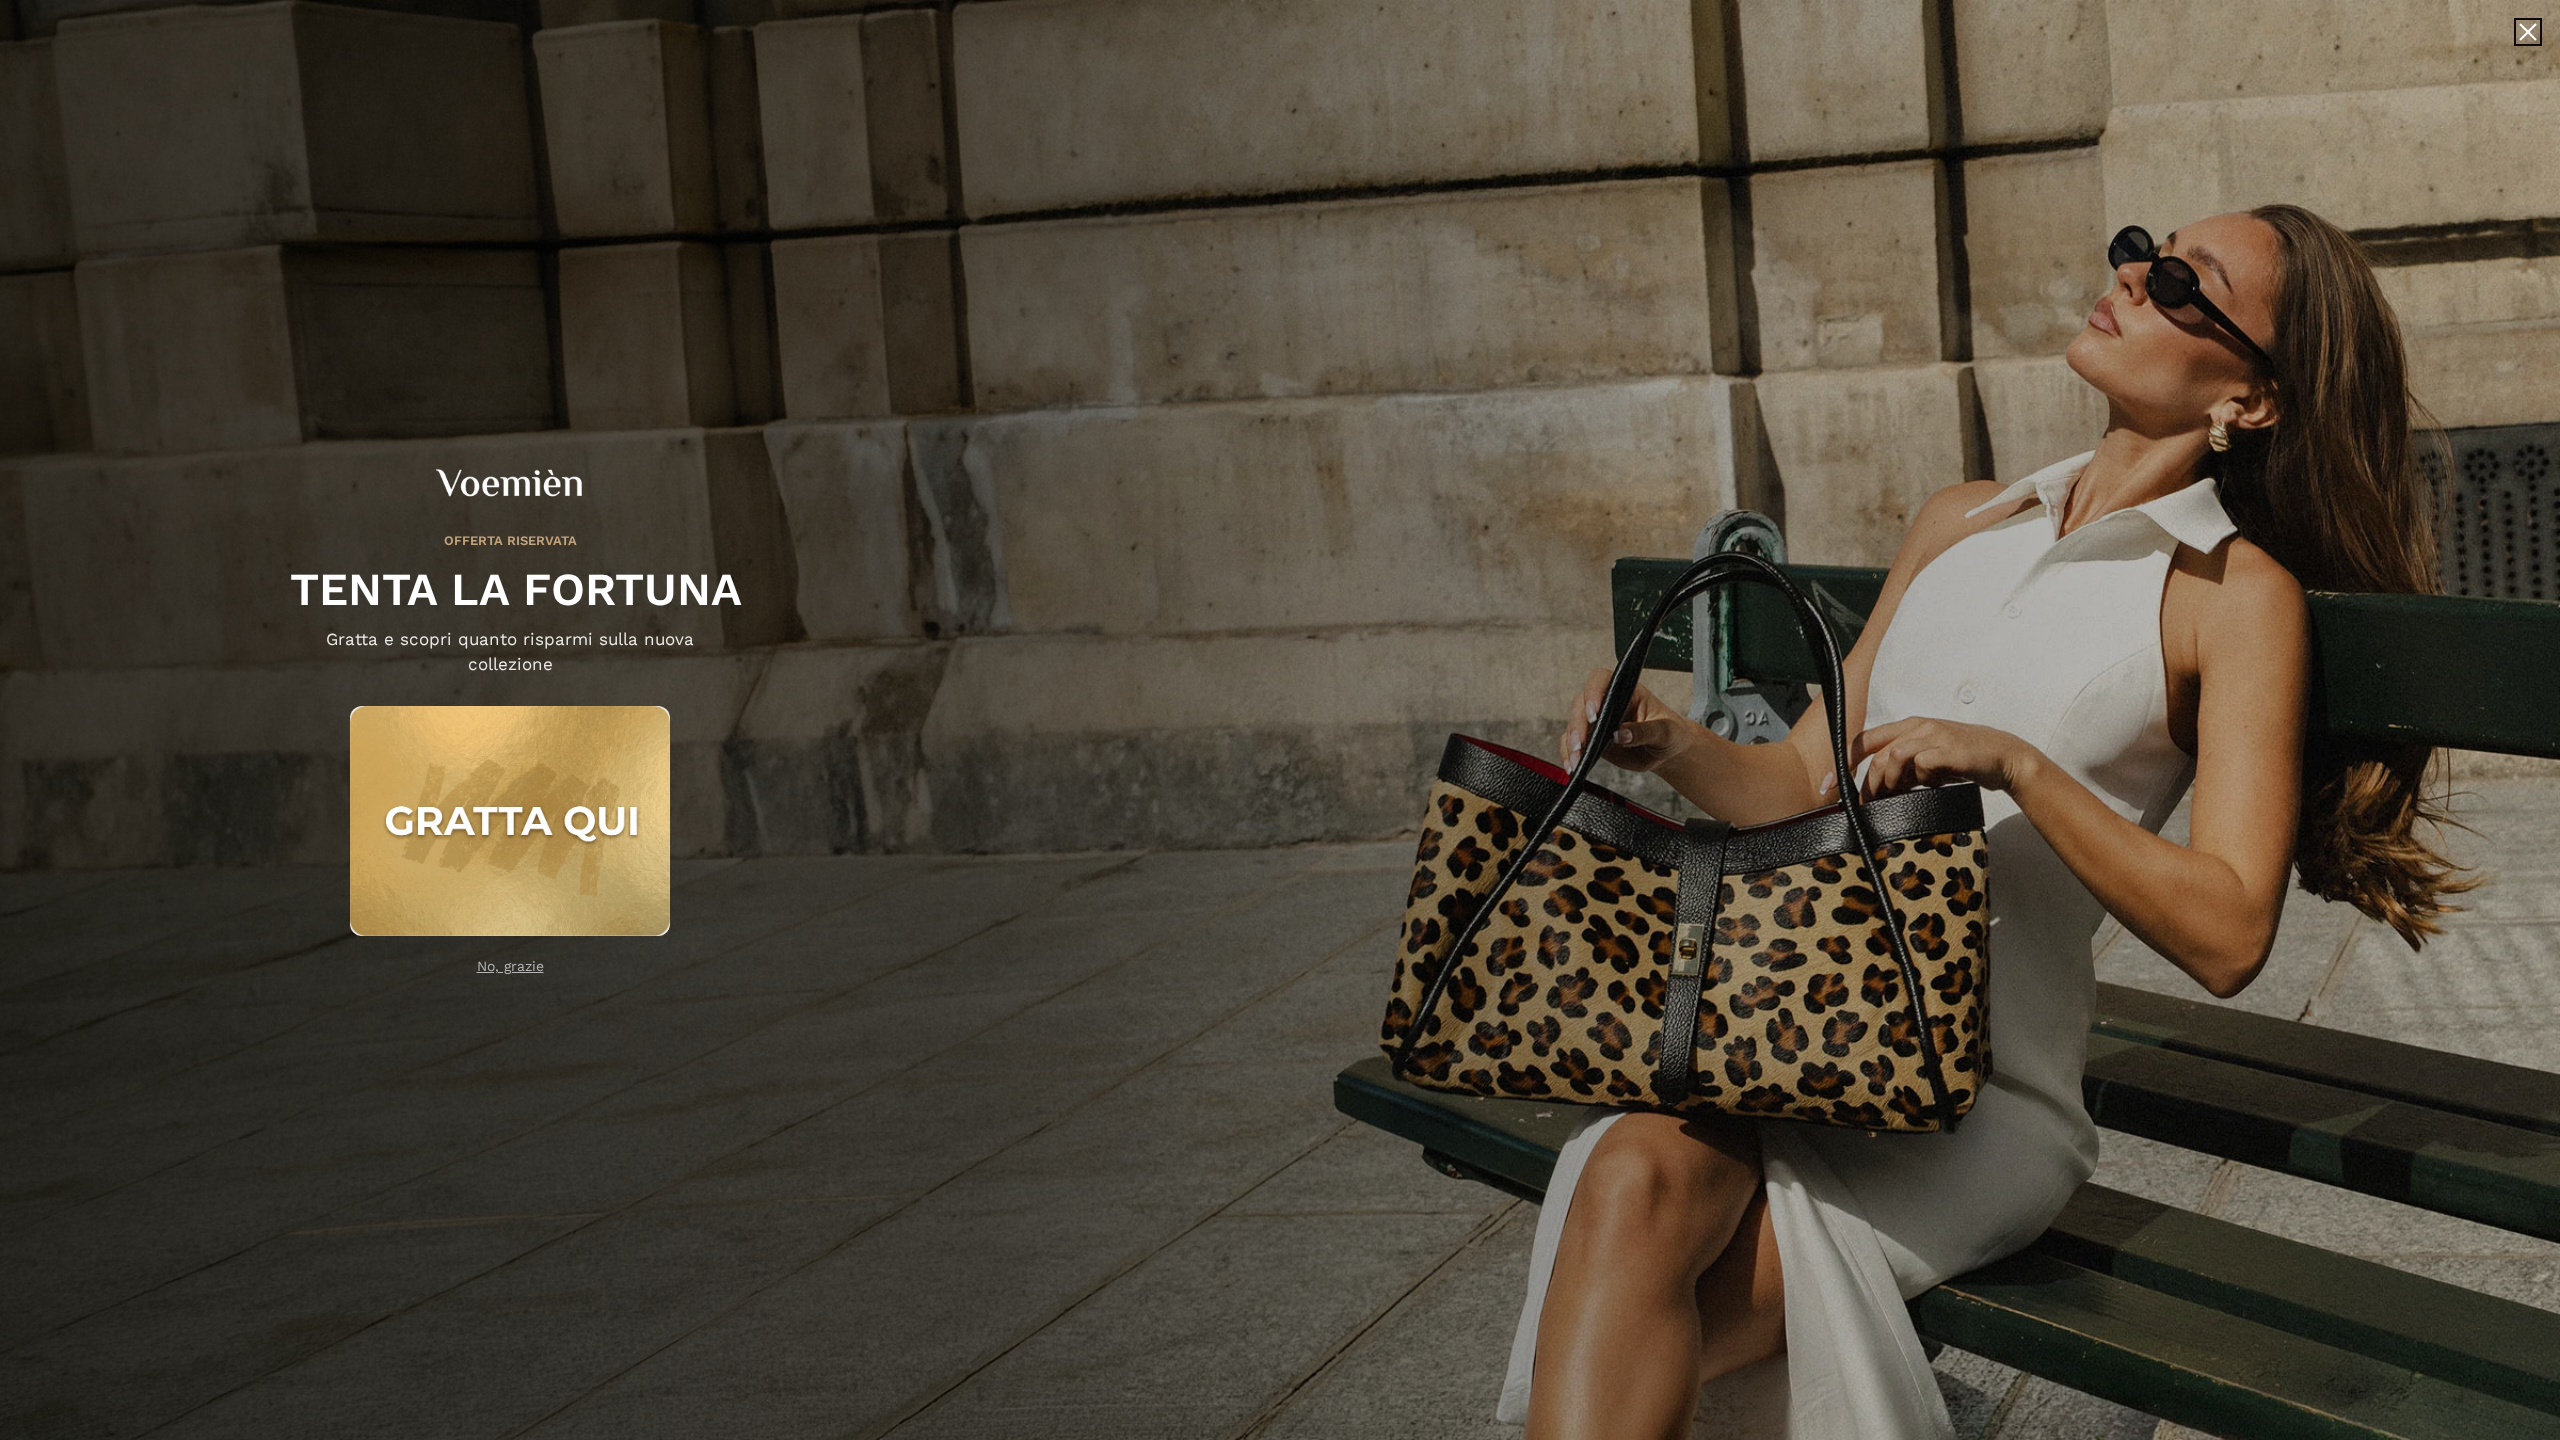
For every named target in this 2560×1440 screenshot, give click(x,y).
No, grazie (510, 966)
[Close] (2528, 32)
